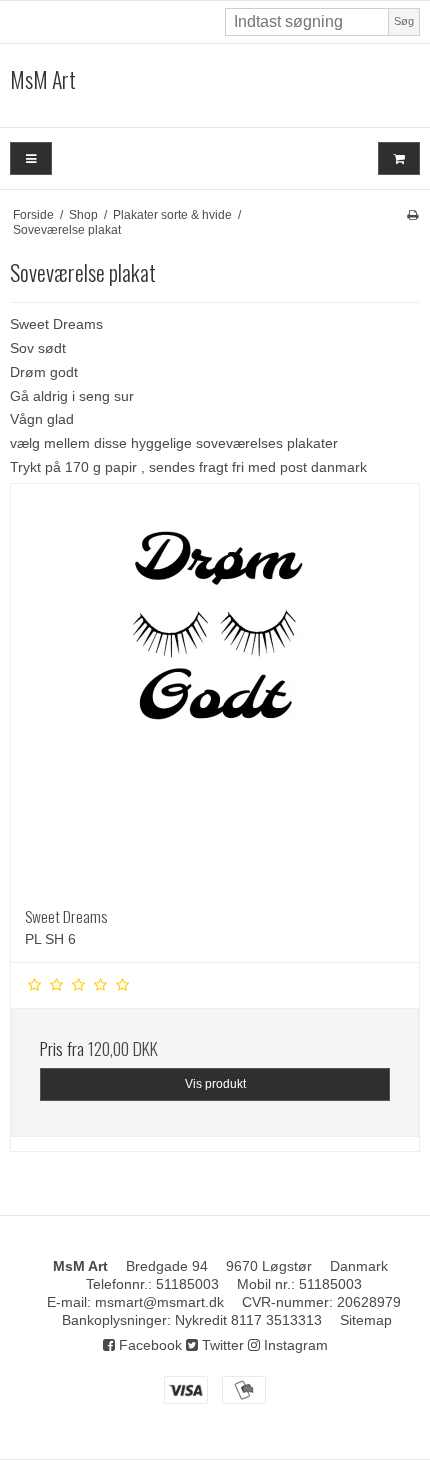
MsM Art (43, 80)
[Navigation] (31, 158)
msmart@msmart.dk (159, 1302)
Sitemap (366, 1320)
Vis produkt (215, 1084)
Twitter (221, 1345)
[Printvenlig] (412, 215)
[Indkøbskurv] (399, 158)
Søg (404, 21)
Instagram (294, 1345)
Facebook (148, 1345)
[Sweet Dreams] (215, 688)
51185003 (187, 1284)
